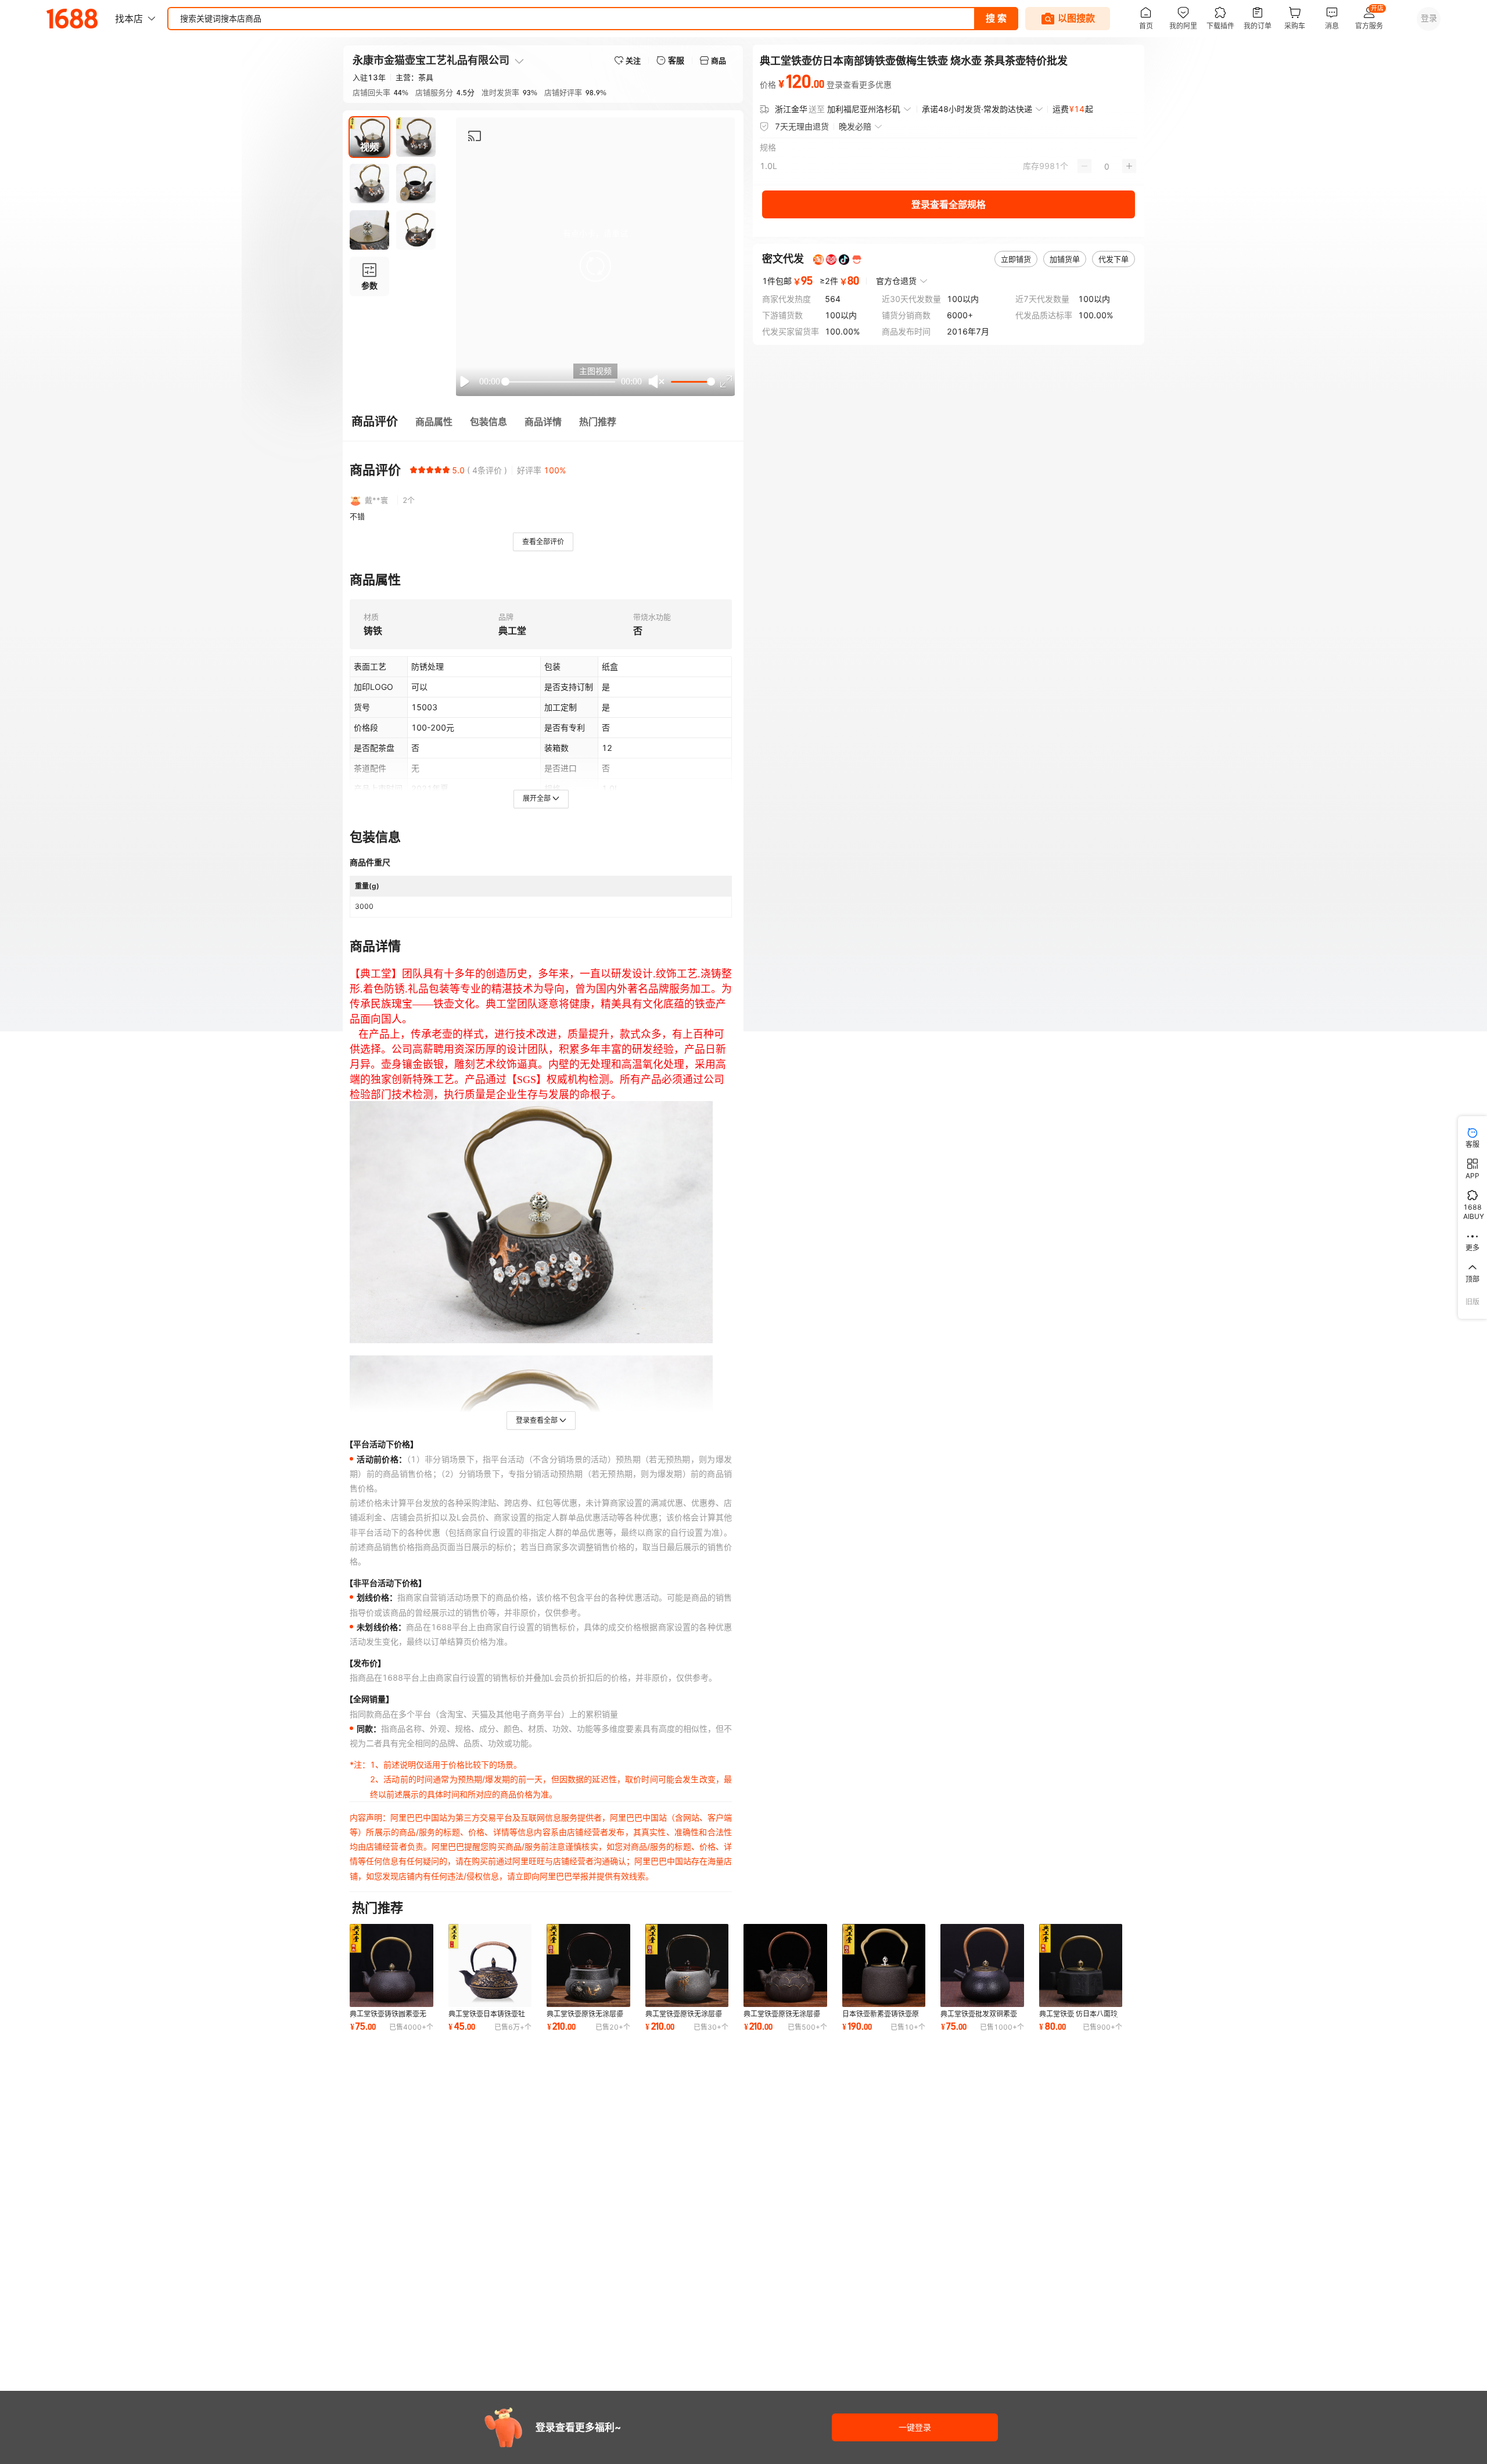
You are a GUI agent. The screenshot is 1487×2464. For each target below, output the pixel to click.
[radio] (414, 470)
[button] (595, 266)
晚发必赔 (855, 126)
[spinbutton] (1107, 166)
